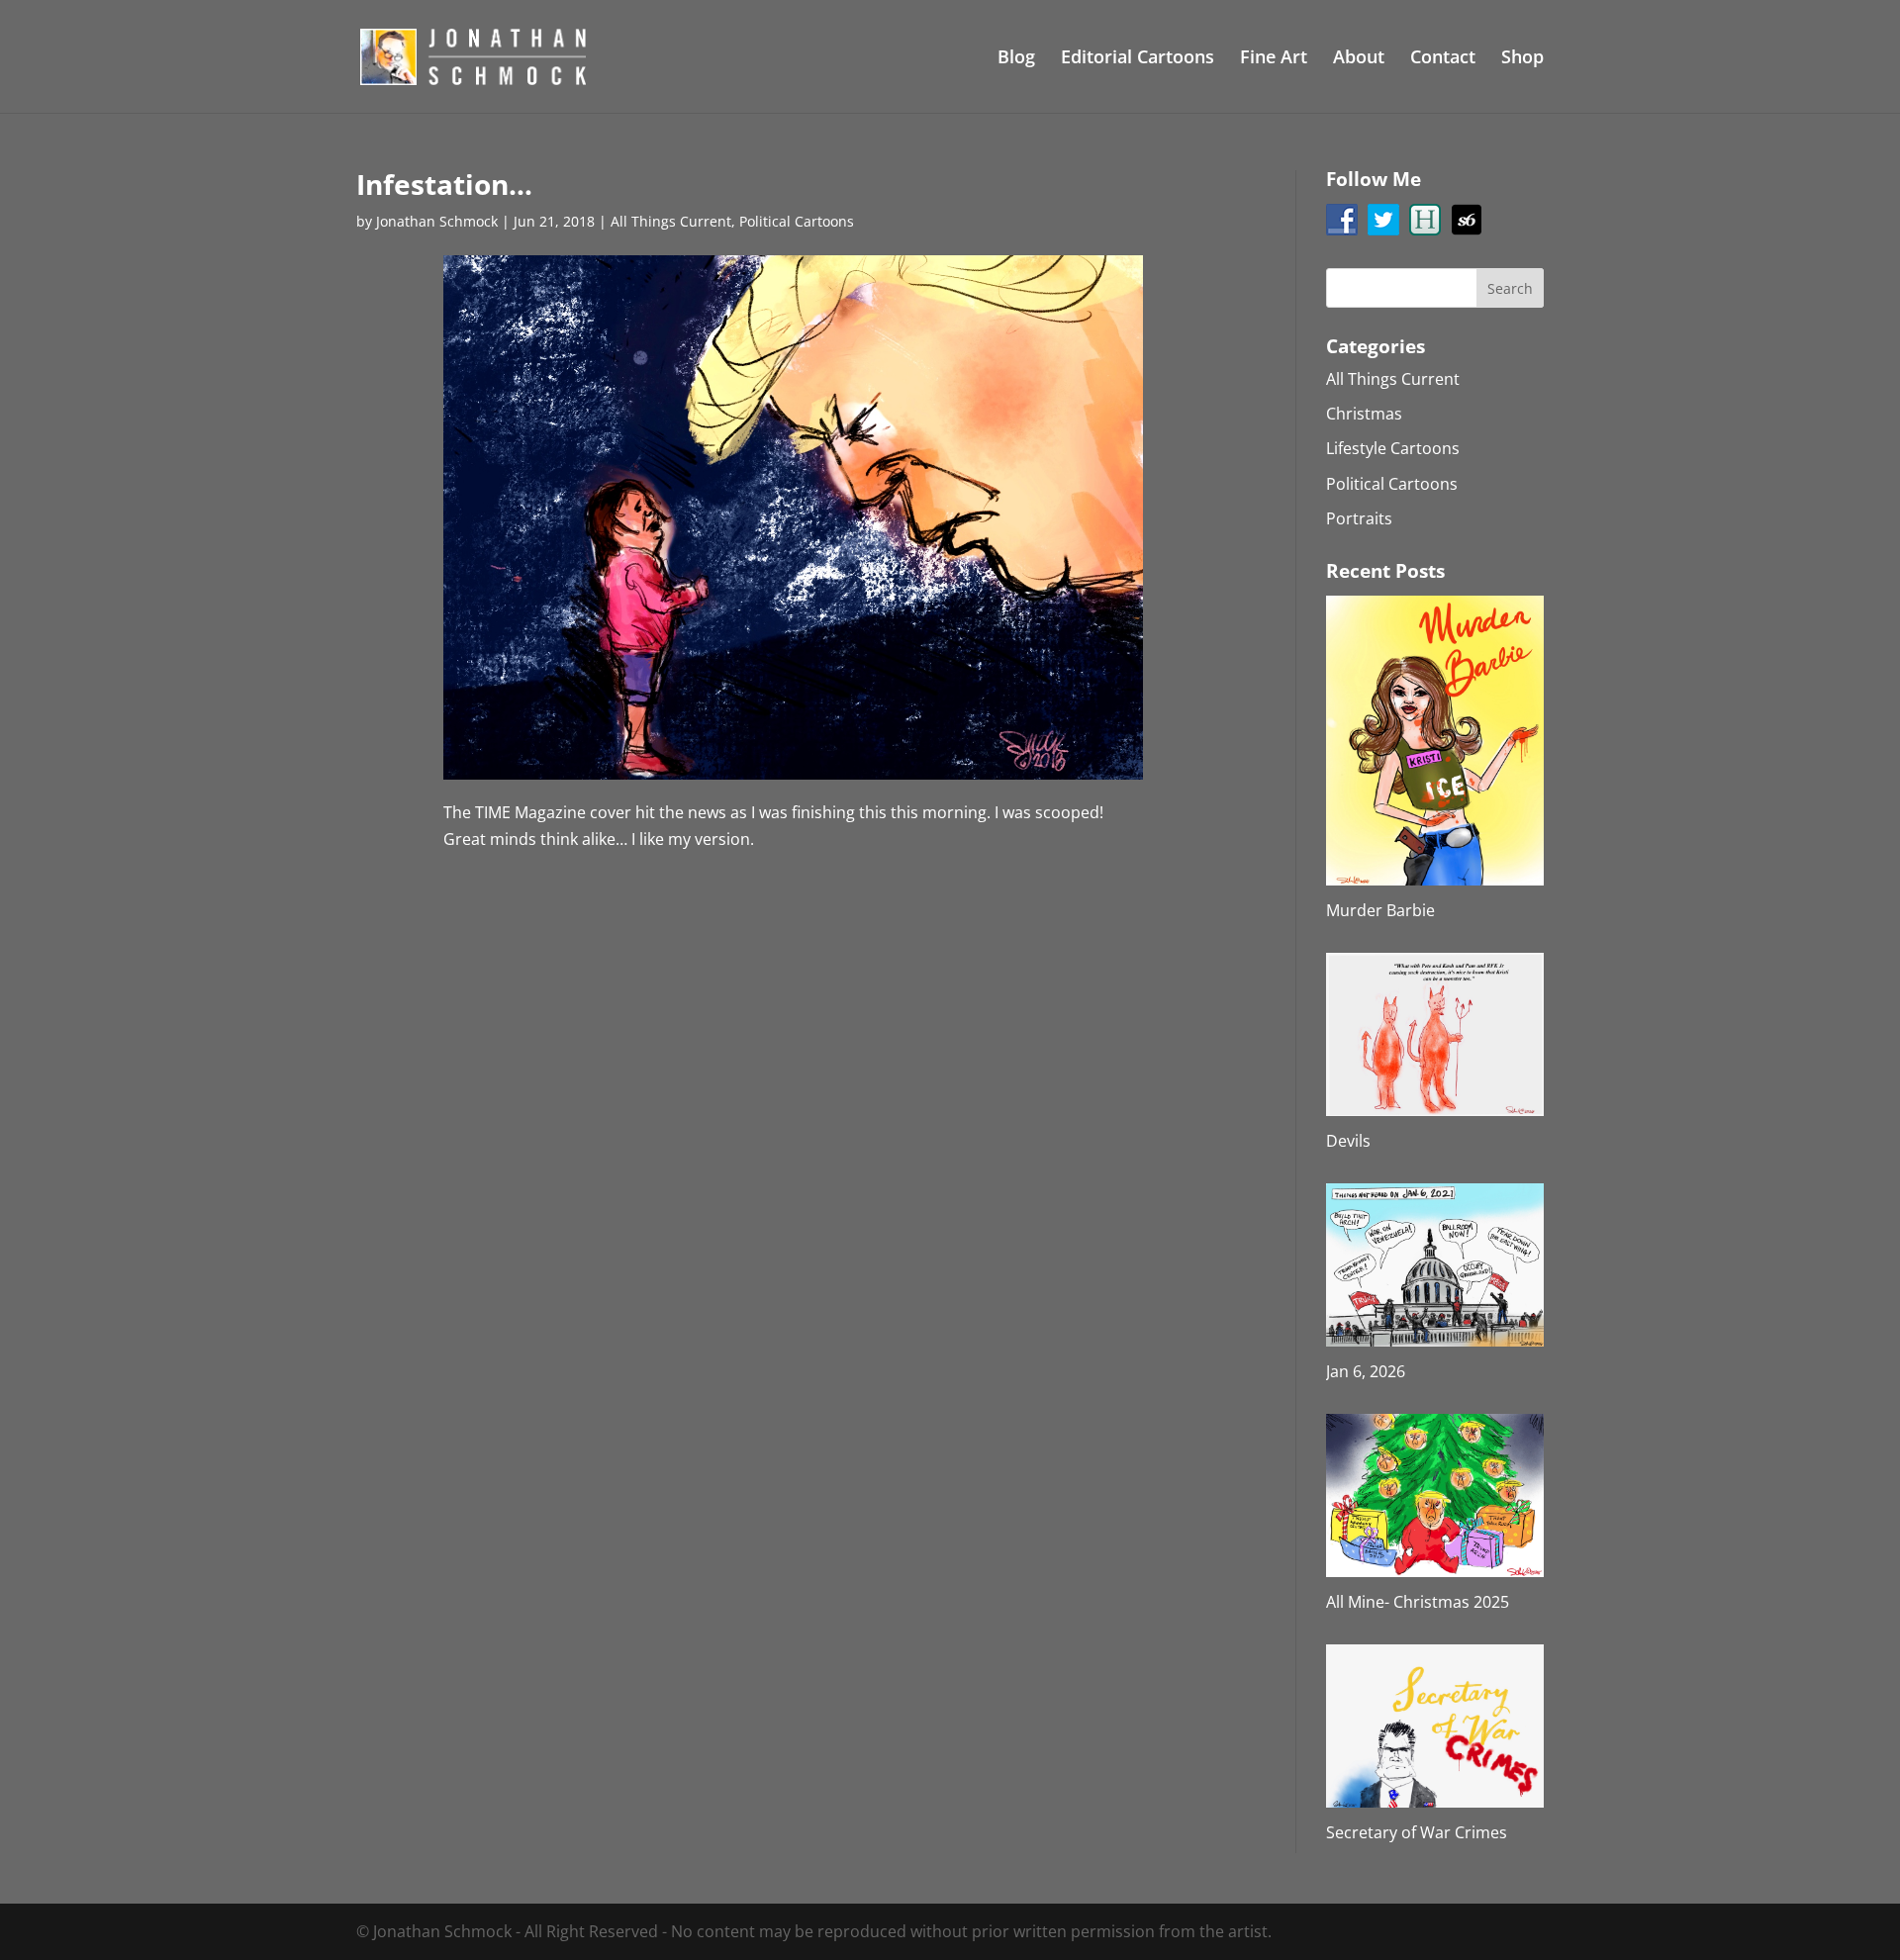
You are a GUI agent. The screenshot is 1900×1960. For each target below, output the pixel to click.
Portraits (1359, 518)
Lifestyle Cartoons (1393, 448)
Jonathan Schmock (437, 221)
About (1359, 59)
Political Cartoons (797, 221)
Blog (1016, 59)
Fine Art (1274, 59)
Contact (1443, 59)
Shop (1522, 59)
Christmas (1364, 414)
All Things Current (671, 221)
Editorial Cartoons (1138, 59)
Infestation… (444, 184)
